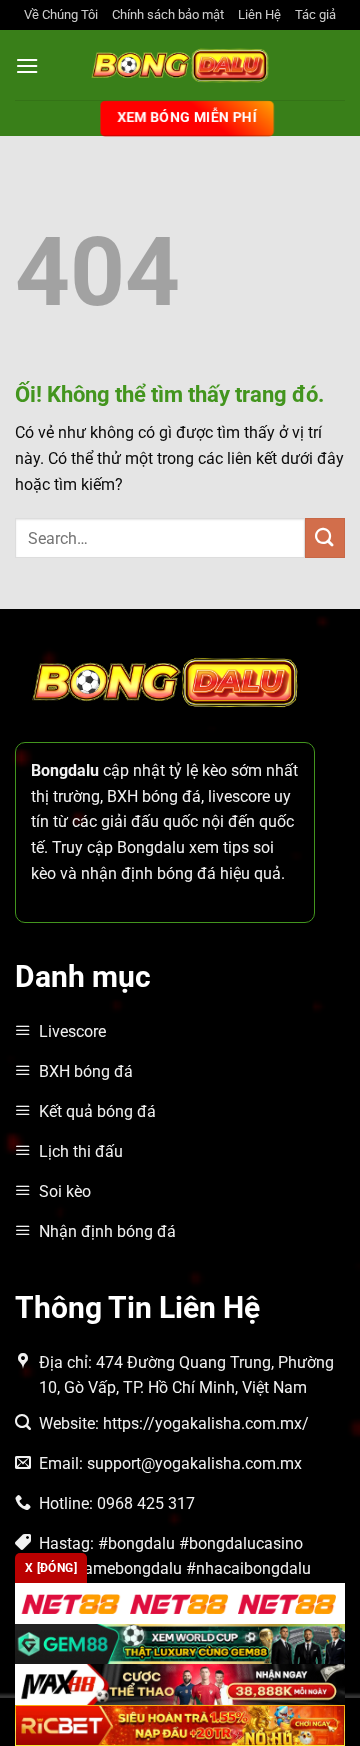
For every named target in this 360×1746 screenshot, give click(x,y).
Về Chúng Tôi (61, 14)
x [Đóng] (51, 1568)
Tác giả (315, 14)
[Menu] (27, 65)
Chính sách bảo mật (168, 14)
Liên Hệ (259, 14)
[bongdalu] (180, 65)
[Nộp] (325, 537)
